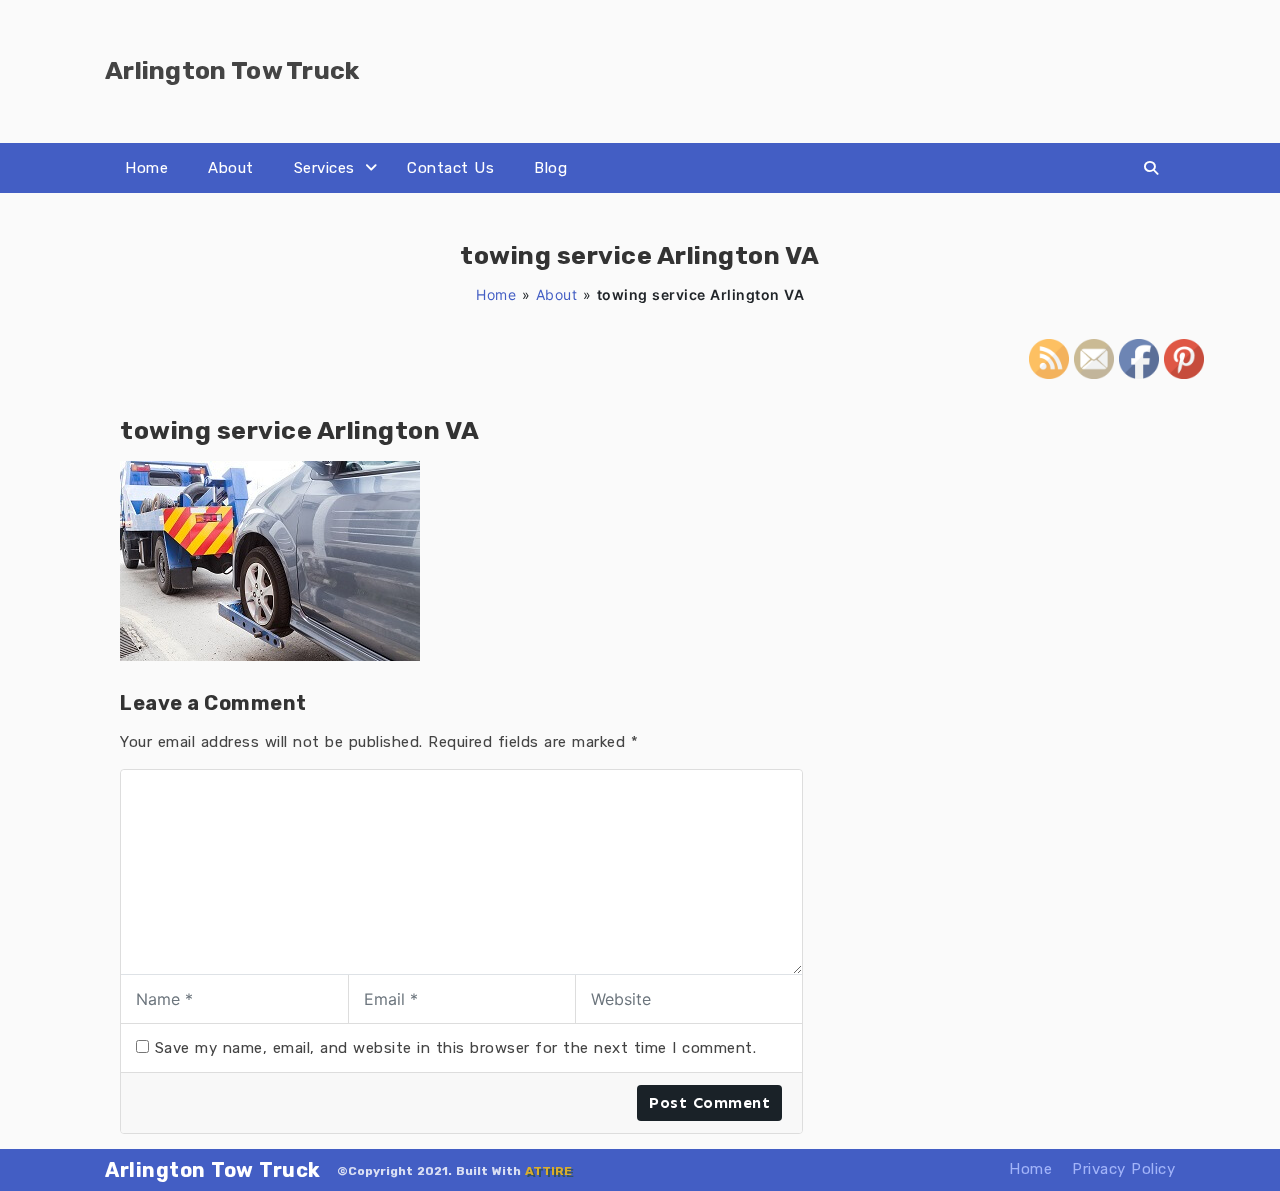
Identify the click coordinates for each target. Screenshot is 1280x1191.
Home (146, 168)
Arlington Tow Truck (213, 1170)
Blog (550, 168)
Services (324, 168)
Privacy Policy (1123, 1169)
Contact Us (450, 168)
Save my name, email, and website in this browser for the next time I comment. (456, 1048)
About (231, 168)
